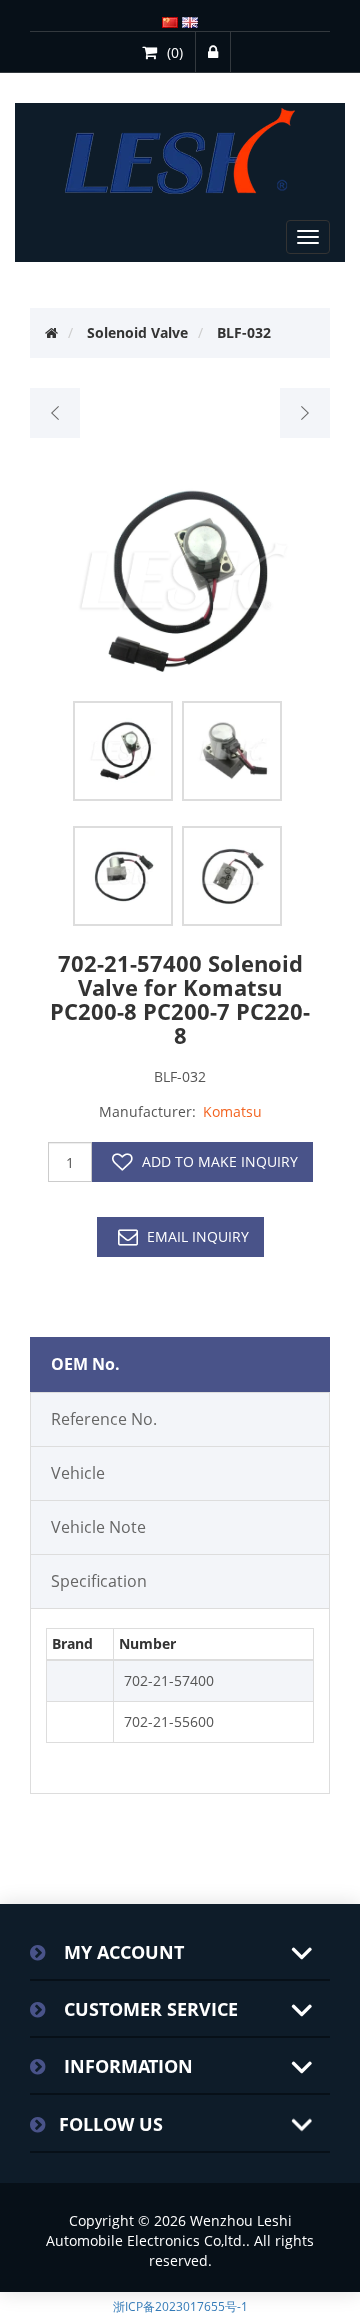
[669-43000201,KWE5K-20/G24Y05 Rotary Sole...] (55, 413)
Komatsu (232, 1111)
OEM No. (85, 1364)
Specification (99, 1581)
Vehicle (78, 1473)
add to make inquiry (220, 1161)
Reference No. (104, 1419)
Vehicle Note (98, 1527)
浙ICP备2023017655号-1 (180, 2306)
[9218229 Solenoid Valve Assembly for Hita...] (304, 413)
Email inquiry (198, 1236)
